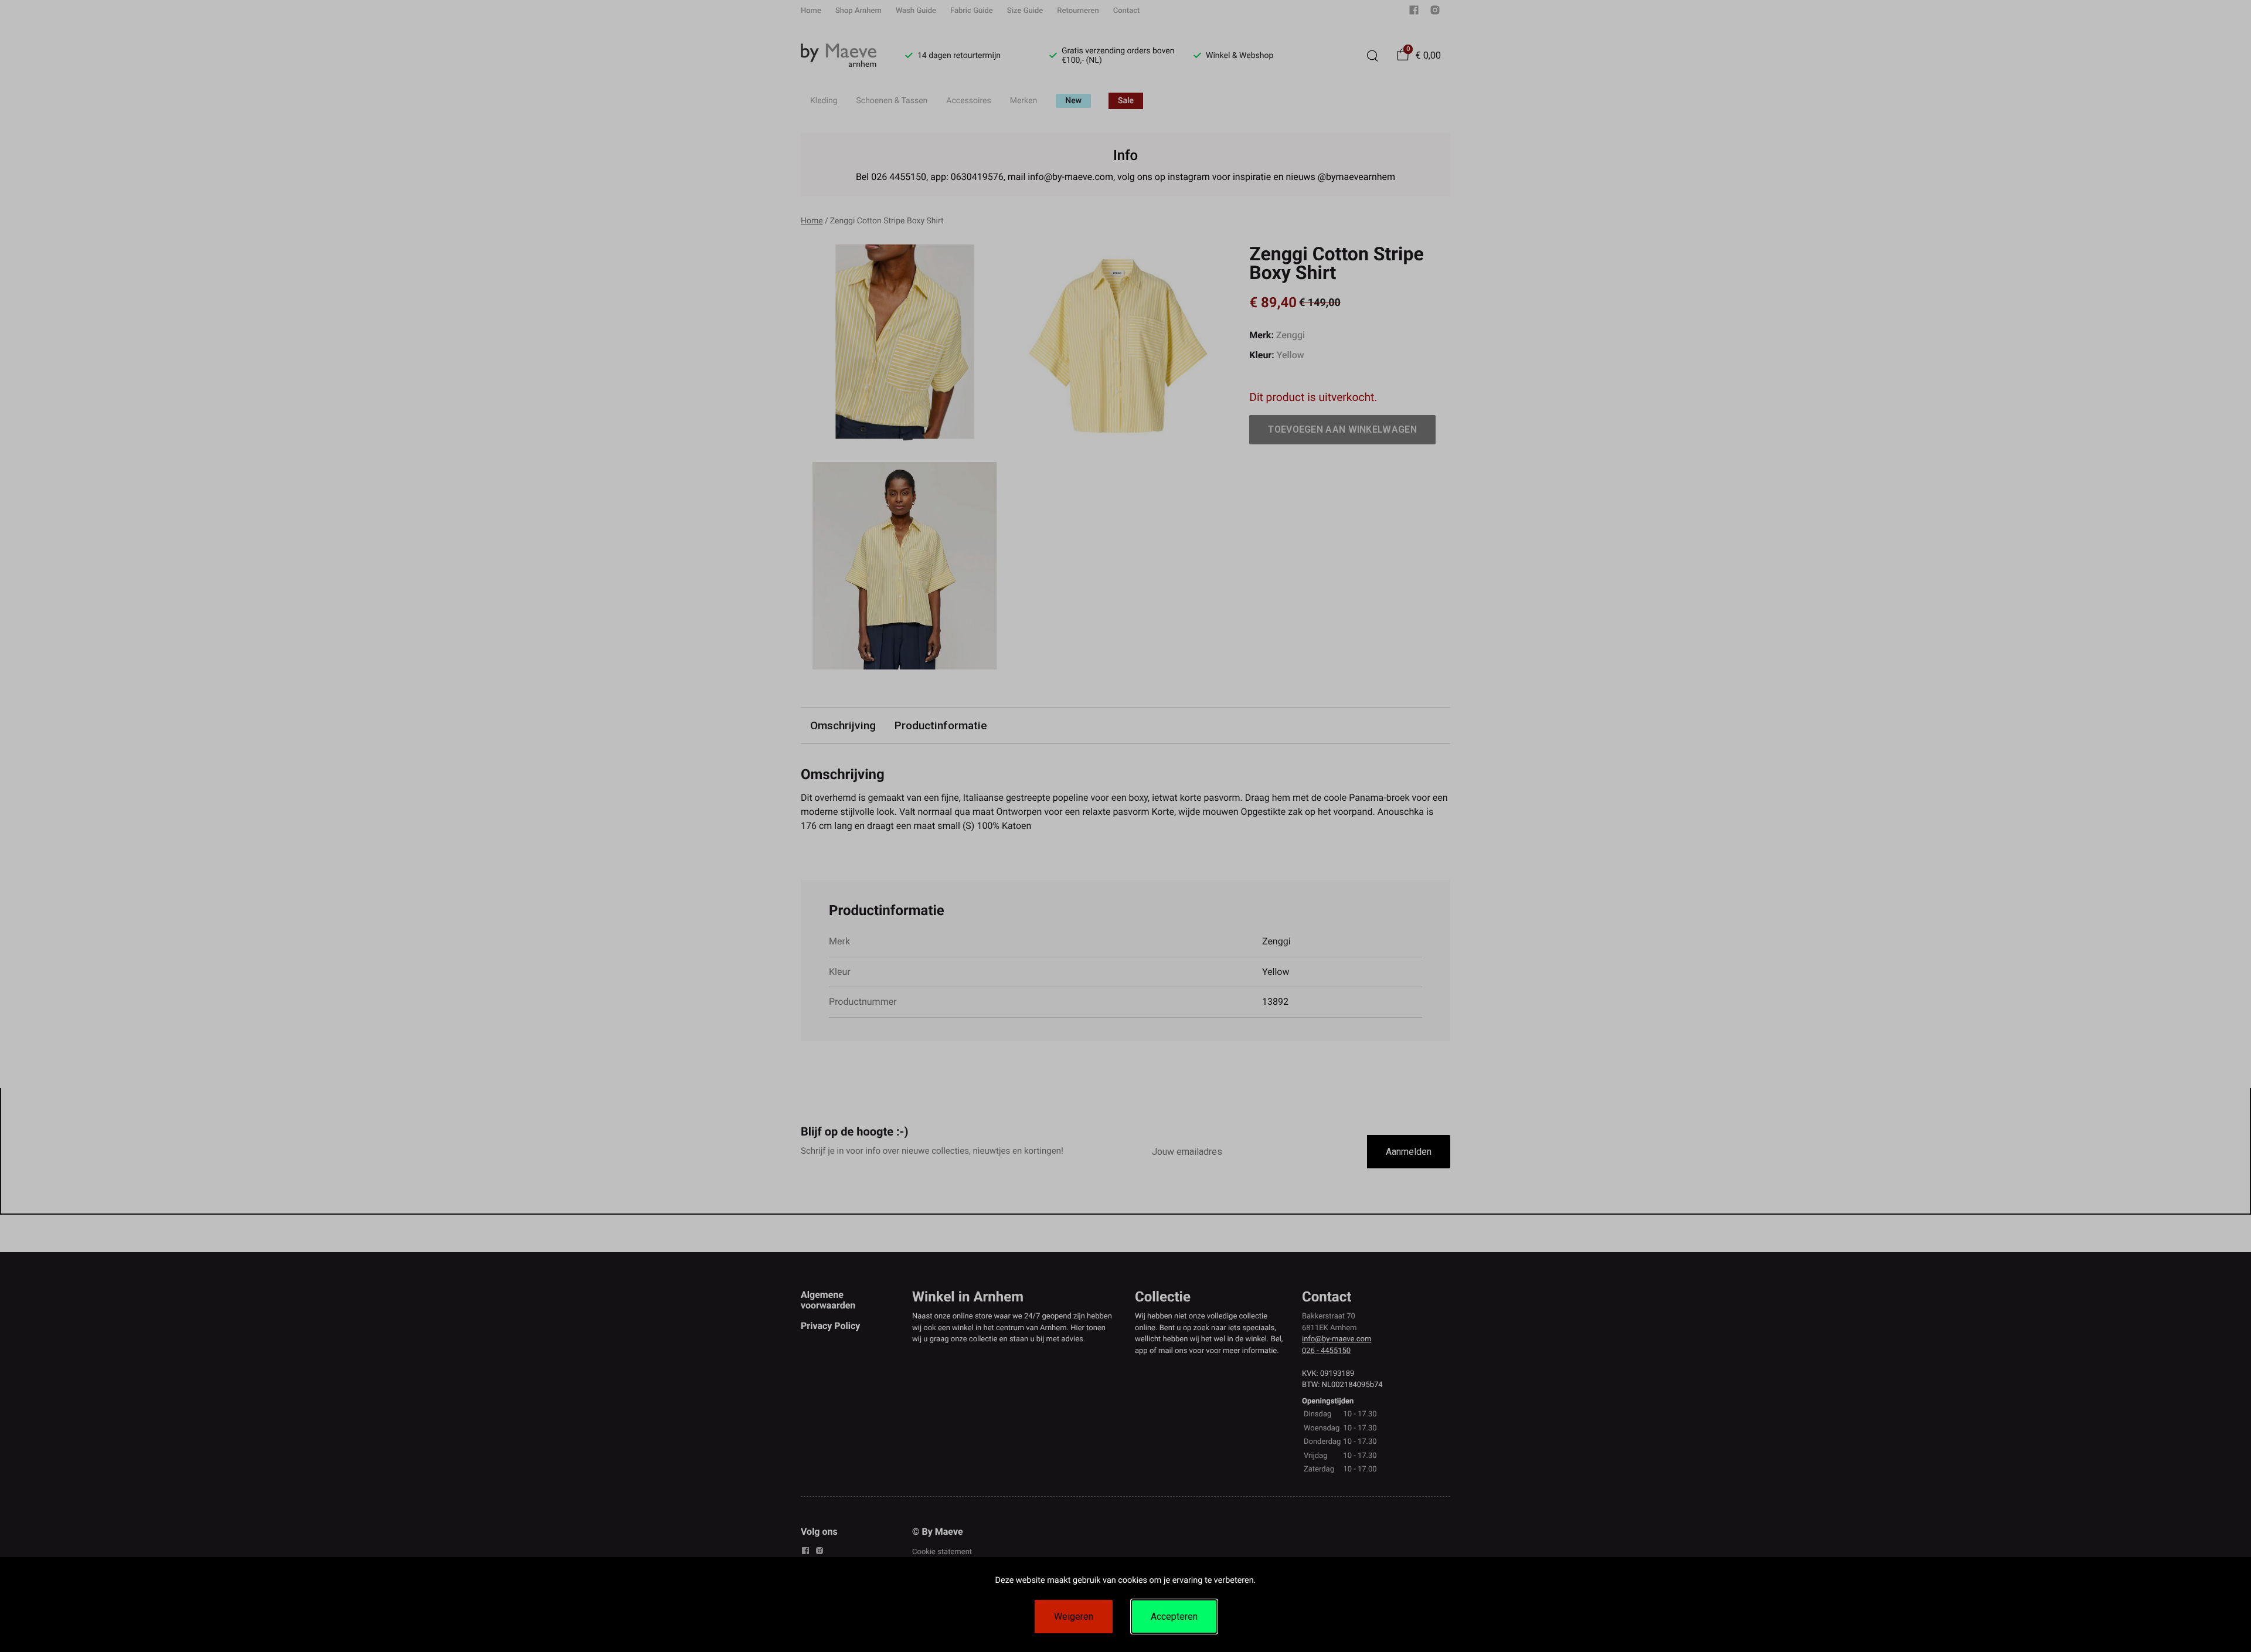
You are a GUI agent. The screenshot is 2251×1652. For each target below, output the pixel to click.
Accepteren (1174, 1617)
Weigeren (1074, 1617)
